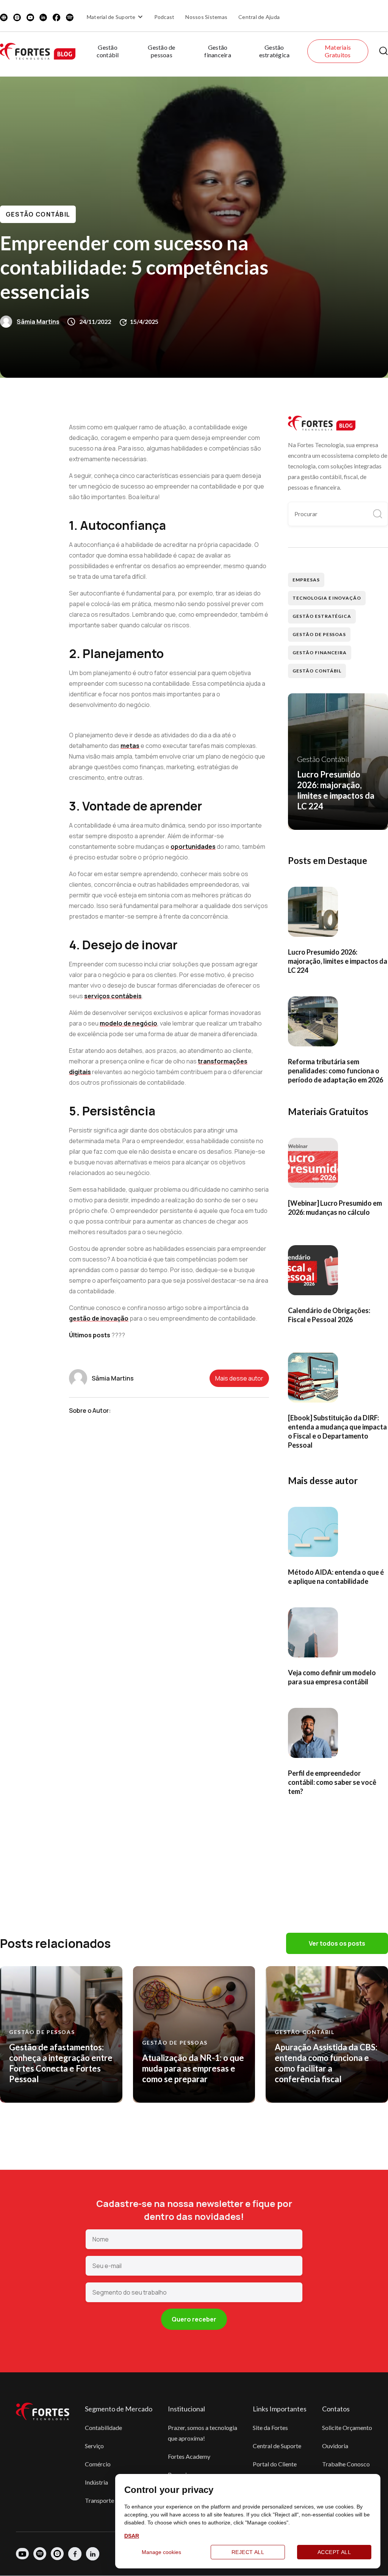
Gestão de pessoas (161, 51)
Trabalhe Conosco (346, 2464)
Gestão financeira (218, 51)
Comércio (98, 2464)
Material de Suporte (111, 17)
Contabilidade (103, 2428)
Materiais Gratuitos (338, 51)
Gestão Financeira (320, 653)
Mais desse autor (239, 1378)
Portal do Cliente (275, 2464)
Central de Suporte (277, 2446)
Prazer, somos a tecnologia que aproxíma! (203, 2433)
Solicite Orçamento (347, 2428)
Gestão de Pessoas (319, 634)
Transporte (99, 2500)
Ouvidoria (335, 2446)
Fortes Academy (189, 2456)
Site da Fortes (270, 2428)
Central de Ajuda (259, 17)
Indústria (96, 2482)
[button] (116, 17)
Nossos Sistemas (206, 17)
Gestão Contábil (38, 214)
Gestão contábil (108, 51)
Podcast (164, 17)
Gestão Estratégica (322, 616)
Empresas (306, 580)
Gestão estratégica (275, 51)
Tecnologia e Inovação (327, 598)
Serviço (94, 2446)
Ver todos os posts (337, 1943)
